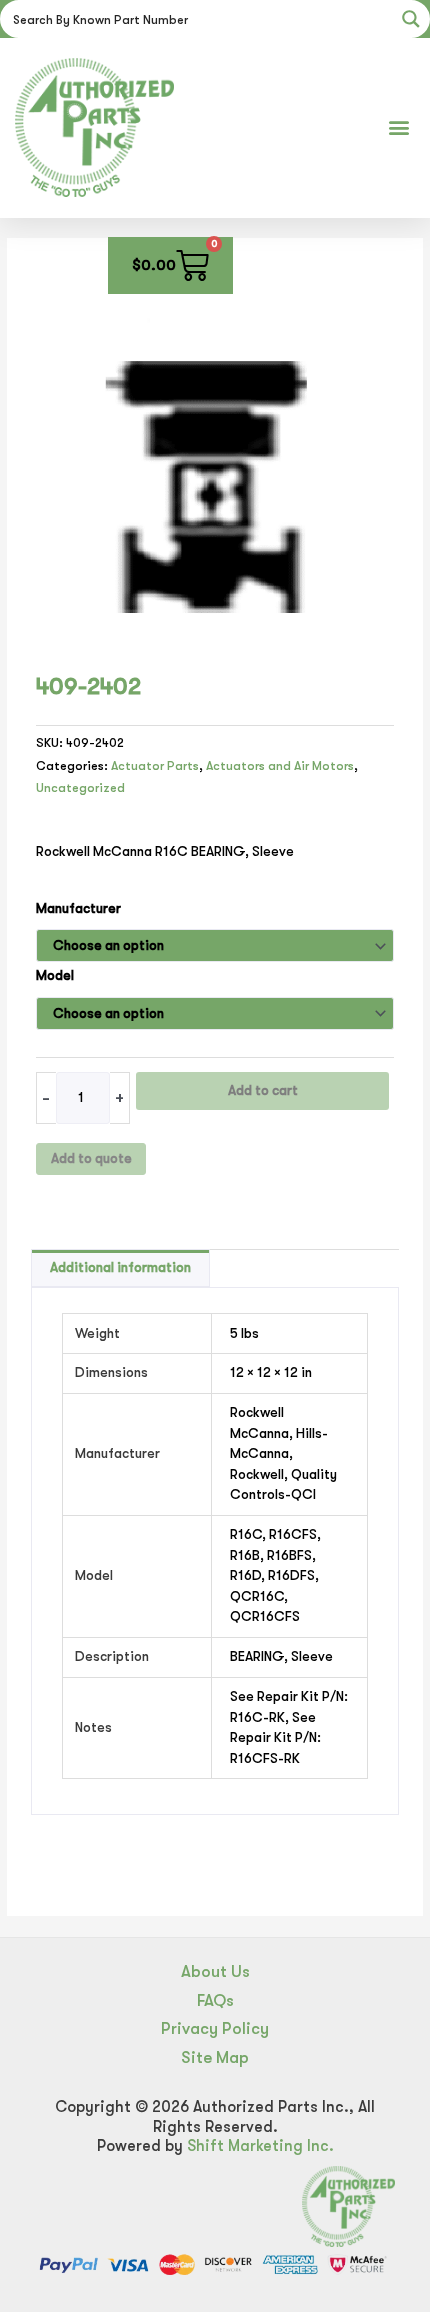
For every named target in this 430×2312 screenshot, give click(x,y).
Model (55, 975)
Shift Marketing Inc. (260, 2146)
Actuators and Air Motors (280, 766)
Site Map (215, 2057)
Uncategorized (80, 788)
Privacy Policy (215, 2028)
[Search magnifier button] (411, 19)
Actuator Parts (155, 766)
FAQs (215, 2000)
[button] (398, 127)
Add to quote (91, 1158)
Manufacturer (78, 908)
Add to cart (263, 1090)
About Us (215, 1971)
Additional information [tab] (120, 1267)
